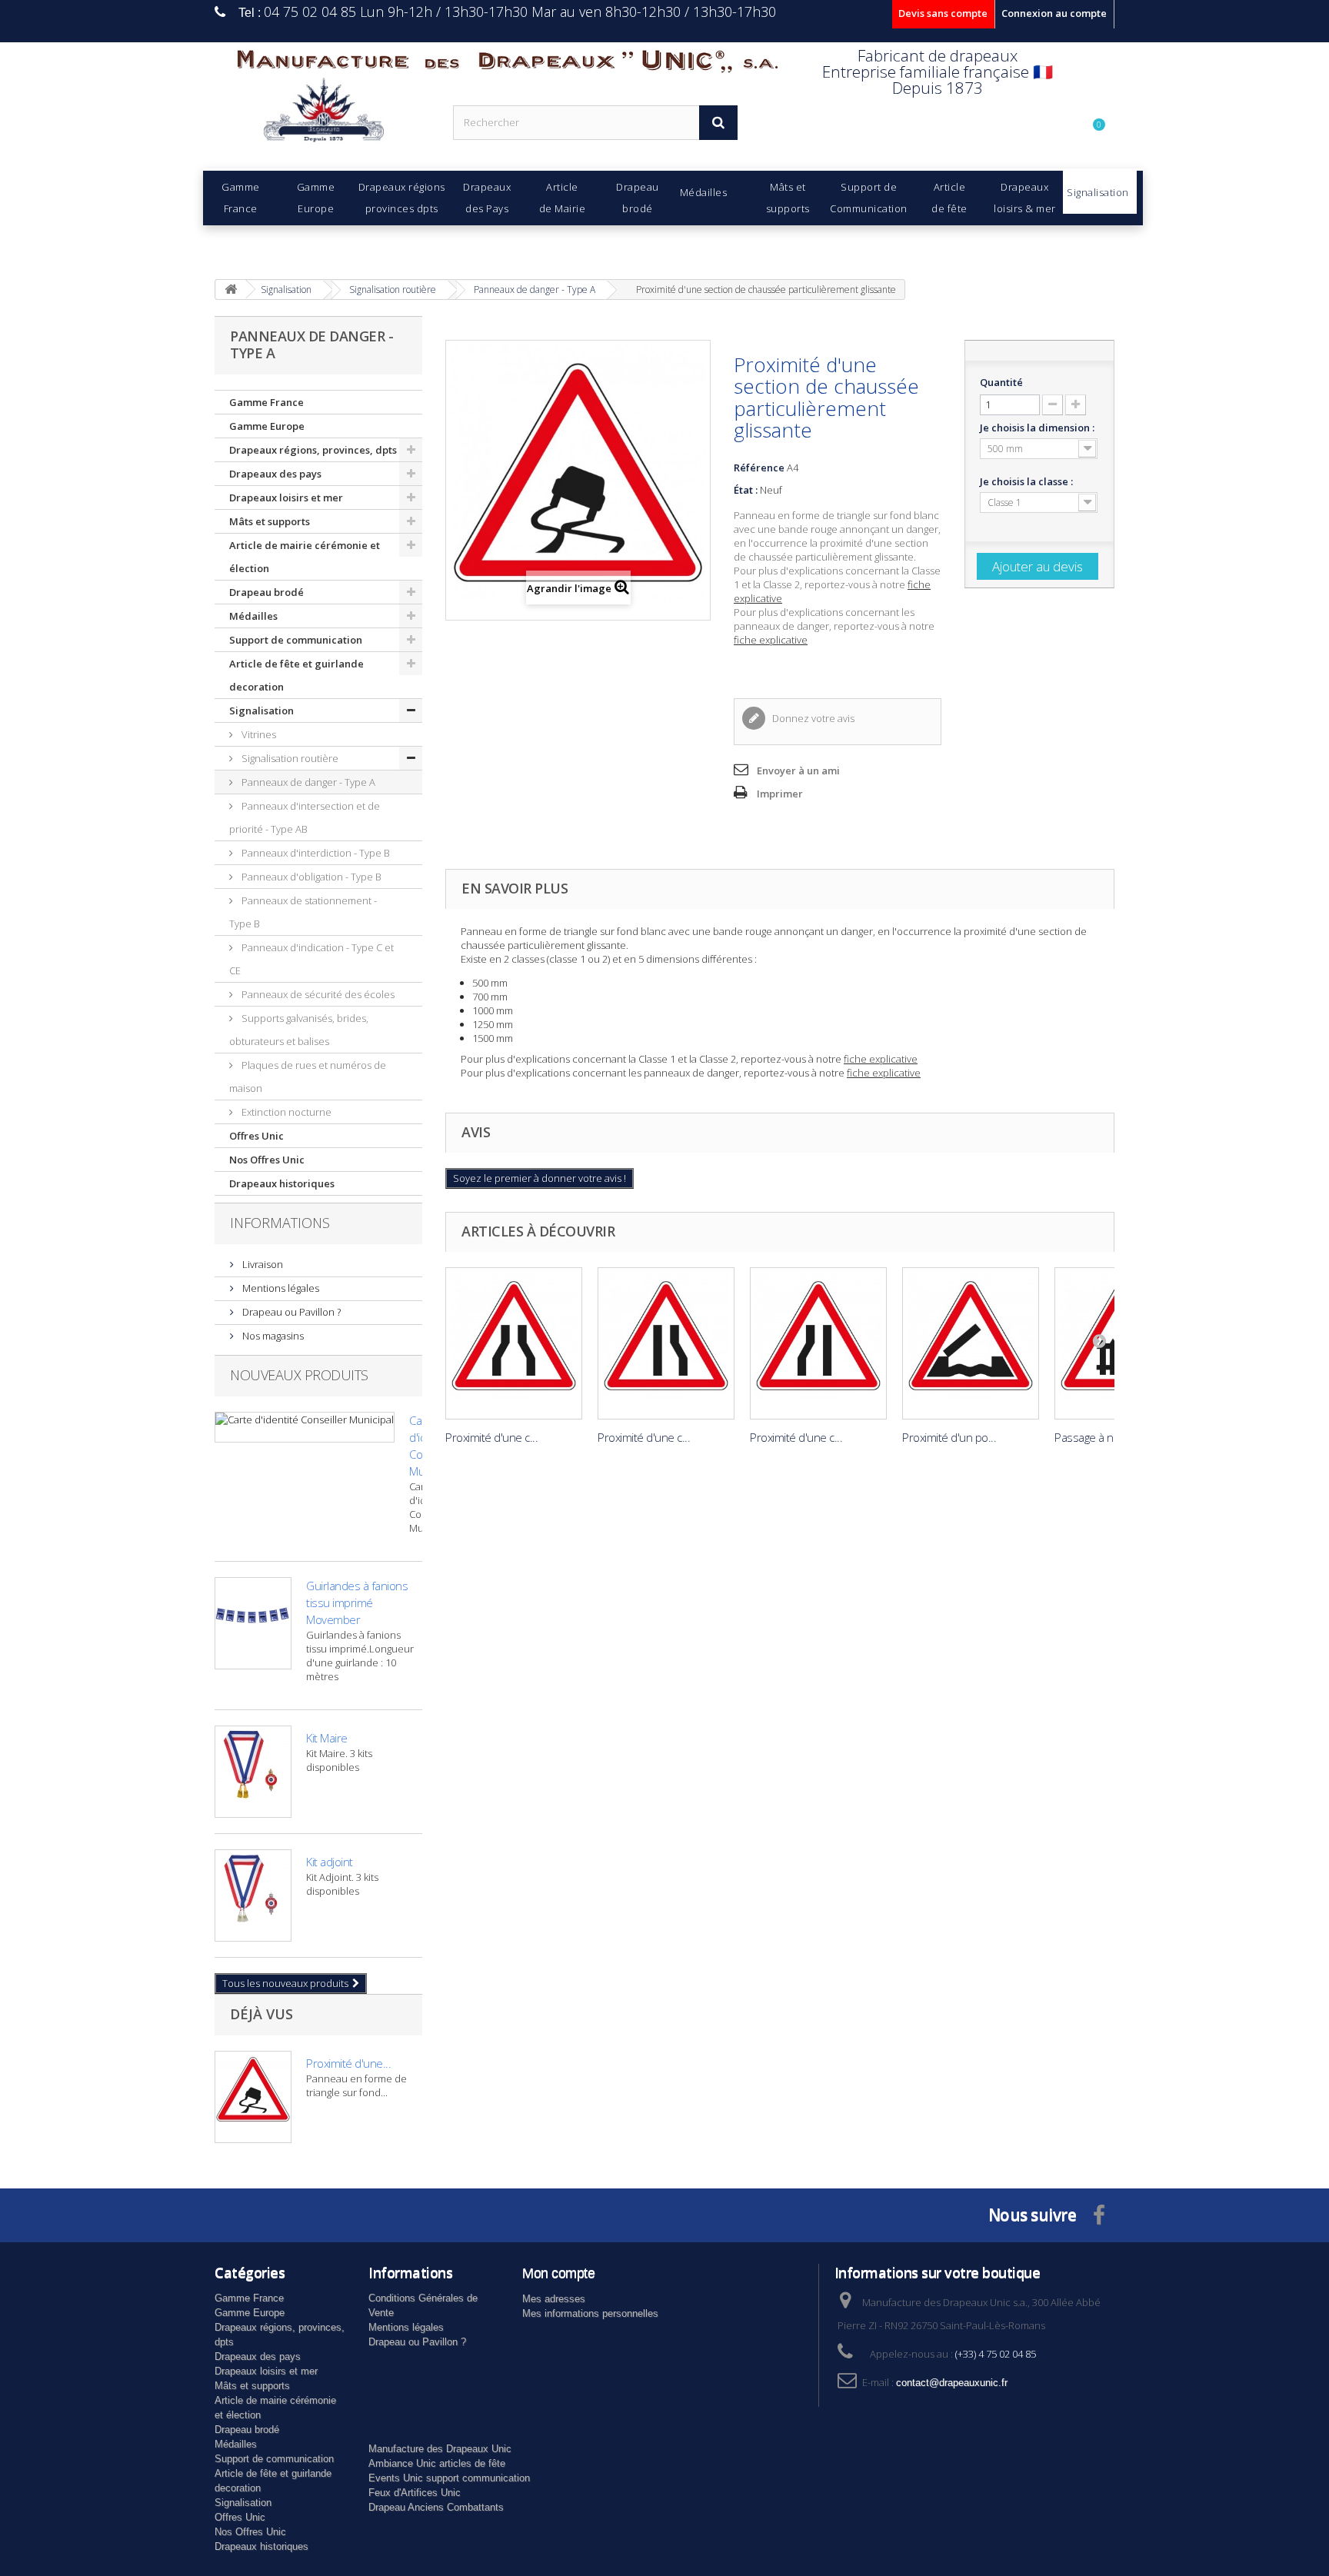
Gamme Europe (267, 426)
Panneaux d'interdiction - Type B (315, 853)
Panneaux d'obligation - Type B (310, 877)
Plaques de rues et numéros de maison (308, 1077)
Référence (759, 468)
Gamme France (266, 402)
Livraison (261, 1264)
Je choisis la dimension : (1038, 428)
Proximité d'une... (348, 2063)
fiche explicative (771, 640)
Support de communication (296, 640)
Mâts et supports (270, 521)
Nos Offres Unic (267, 1160)
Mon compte (558, 2273)
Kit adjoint (330, 1862)
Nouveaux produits (299, 1375)
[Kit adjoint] (253, 1895)
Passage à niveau (1097, 1437)
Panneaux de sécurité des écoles (317, 994)
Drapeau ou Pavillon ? (290, 1312)
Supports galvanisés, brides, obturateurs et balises (299, 1030)
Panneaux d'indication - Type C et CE (311, 959)
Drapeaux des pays (275, 474)
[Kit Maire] (253, 1772)
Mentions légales (280, 1288)
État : (746, 490)
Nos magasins (272, 1336)
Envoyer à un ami (798, 770)
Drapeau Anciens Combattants (436, 2507)
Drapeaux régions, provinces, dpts (313, 450)
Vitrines (258, 734)
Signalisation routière (289, 758)
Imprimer (780, 794)
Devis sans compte (943, 13)
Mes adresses (554, 2299)
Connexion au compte (1054, 13)
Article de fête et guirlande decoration (296, 675)
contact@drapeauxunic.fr (952, 2383)
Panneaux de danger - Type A (307, 782)
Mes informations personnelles (590, 2313)
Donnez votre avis (812, 718)
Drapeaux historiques (282, 1183)
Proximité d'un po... (949, 1437)
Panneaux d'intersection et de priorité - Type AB (305, 817)
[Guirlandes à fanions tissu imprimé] (253, 1623)
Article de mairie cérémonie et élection (305, 557)
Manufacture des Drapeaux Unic (440, 2449)
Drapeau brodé (266, 592)
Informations (280, 1223)
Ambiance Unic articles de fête (437, 2463)
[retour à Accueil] (231, 290)
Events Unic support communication (449, 2478)
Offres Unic (256, 1136)
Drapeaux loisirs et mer (286, 498)
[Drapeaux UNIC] (322, 115)
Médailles (253, 616)
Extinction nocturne (285, 1112)
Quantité (1001, 382)
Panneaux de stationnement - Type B (303, 912)
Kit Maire (327, 1738)
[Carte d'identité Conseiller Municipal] (305, 1427)
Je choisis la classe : (1028, 481)
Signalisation (261, 711)
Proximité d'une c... (491, 1437)
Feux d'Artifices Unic (415, 2493)
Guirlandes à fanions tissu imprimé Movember (357, 1603)
